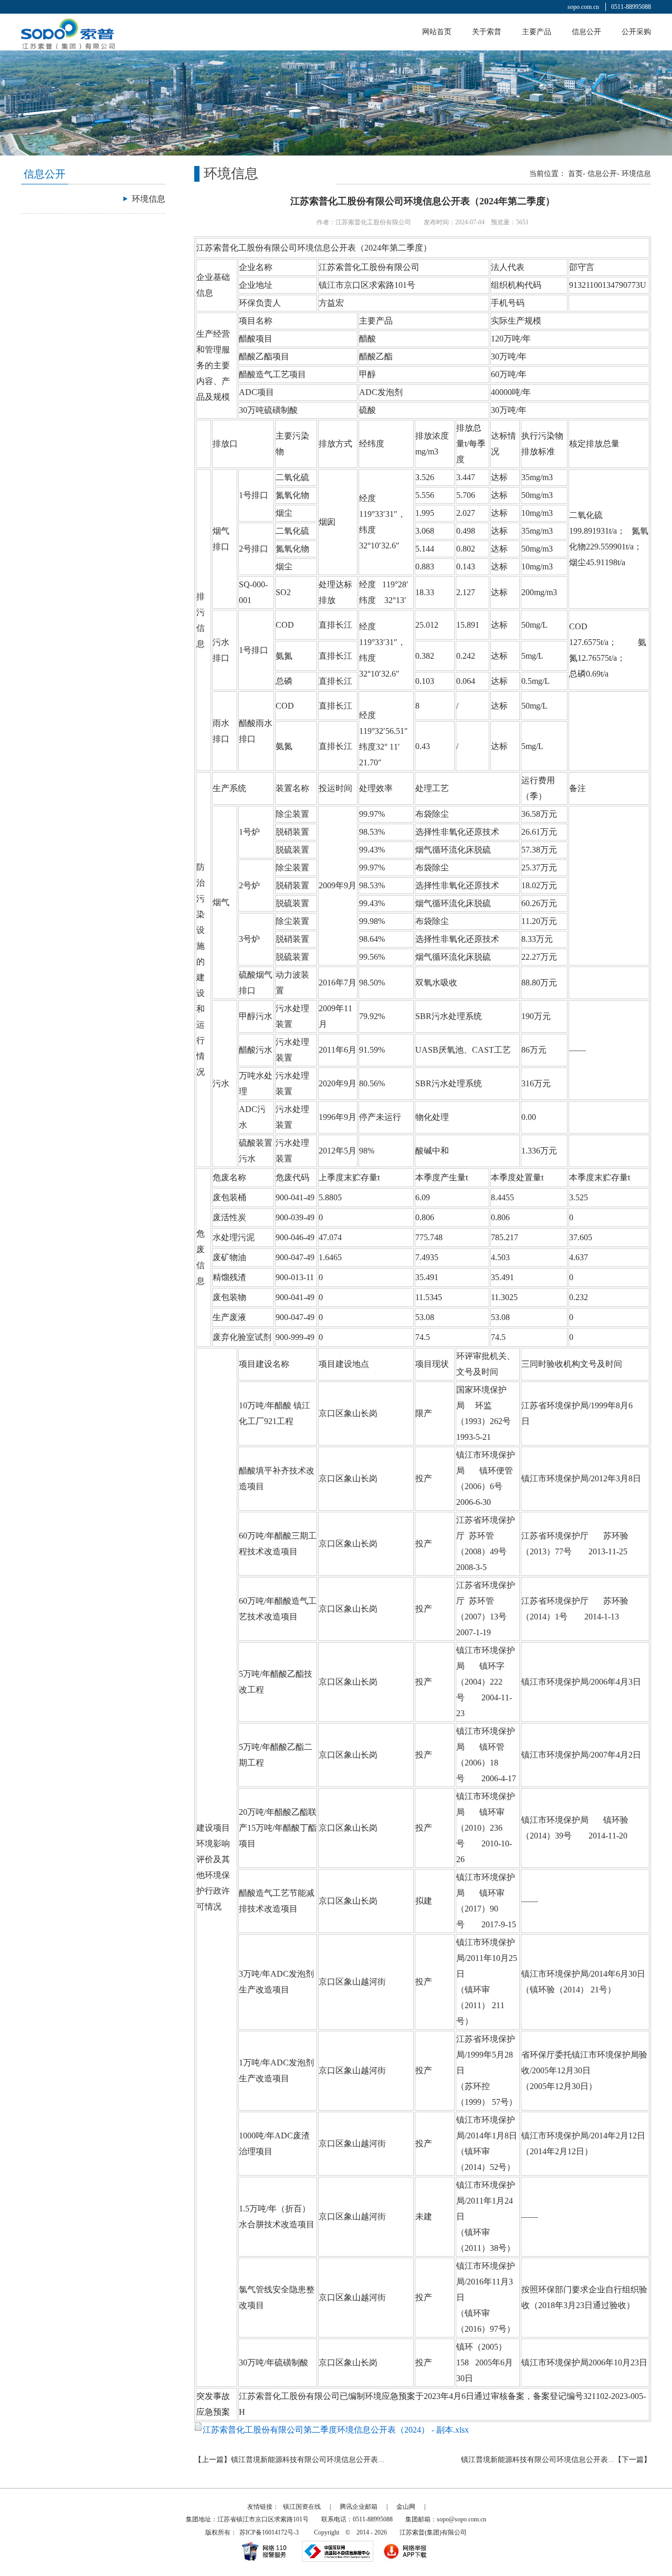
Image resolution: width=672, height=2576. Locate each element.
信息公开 (586, 32)
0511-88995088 (631, 7)
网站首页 (437, 32)
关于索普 (487, 32)
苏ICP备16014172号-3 (269, 2532)
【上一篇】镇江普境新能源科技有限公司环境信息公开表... (289, 2460)
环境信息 (636, 174)
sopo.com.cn (583, 7)
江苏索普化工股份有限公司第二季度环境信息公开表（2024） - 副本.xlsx (336, 2430)
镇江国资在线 (302, 2507)
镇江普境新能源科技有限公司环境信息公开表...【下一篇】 (556, 2460)
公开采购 (636, 32)
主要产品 (537, 32)
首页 (575, 174)
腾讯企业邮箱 (359, 2507)
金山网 (406, 2507)
